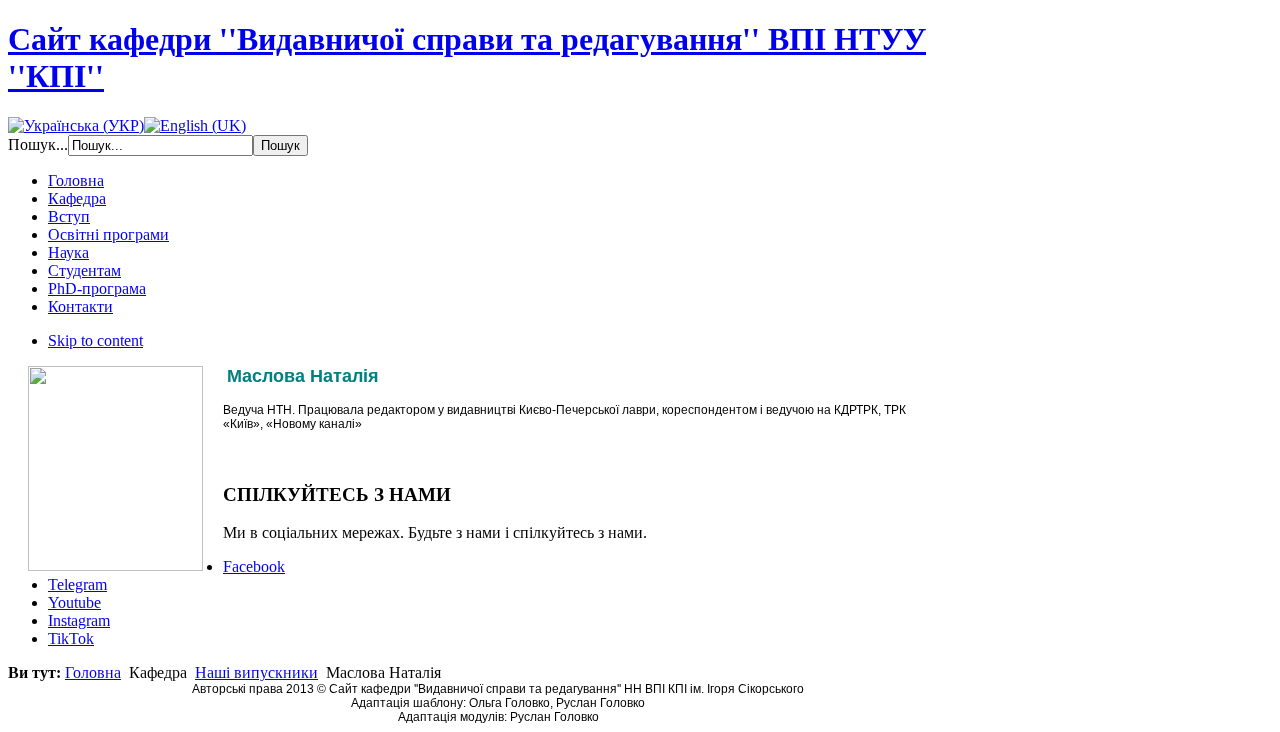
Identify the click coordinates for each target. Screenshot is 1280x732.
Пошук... (38, 144)
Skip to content (95, 340)
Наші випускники (256, 672)
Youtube (74, 602)
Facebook (254, 566)
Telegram (77, 584)
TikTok (71, 638)
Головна (93, 672)
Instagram (79, 620)
